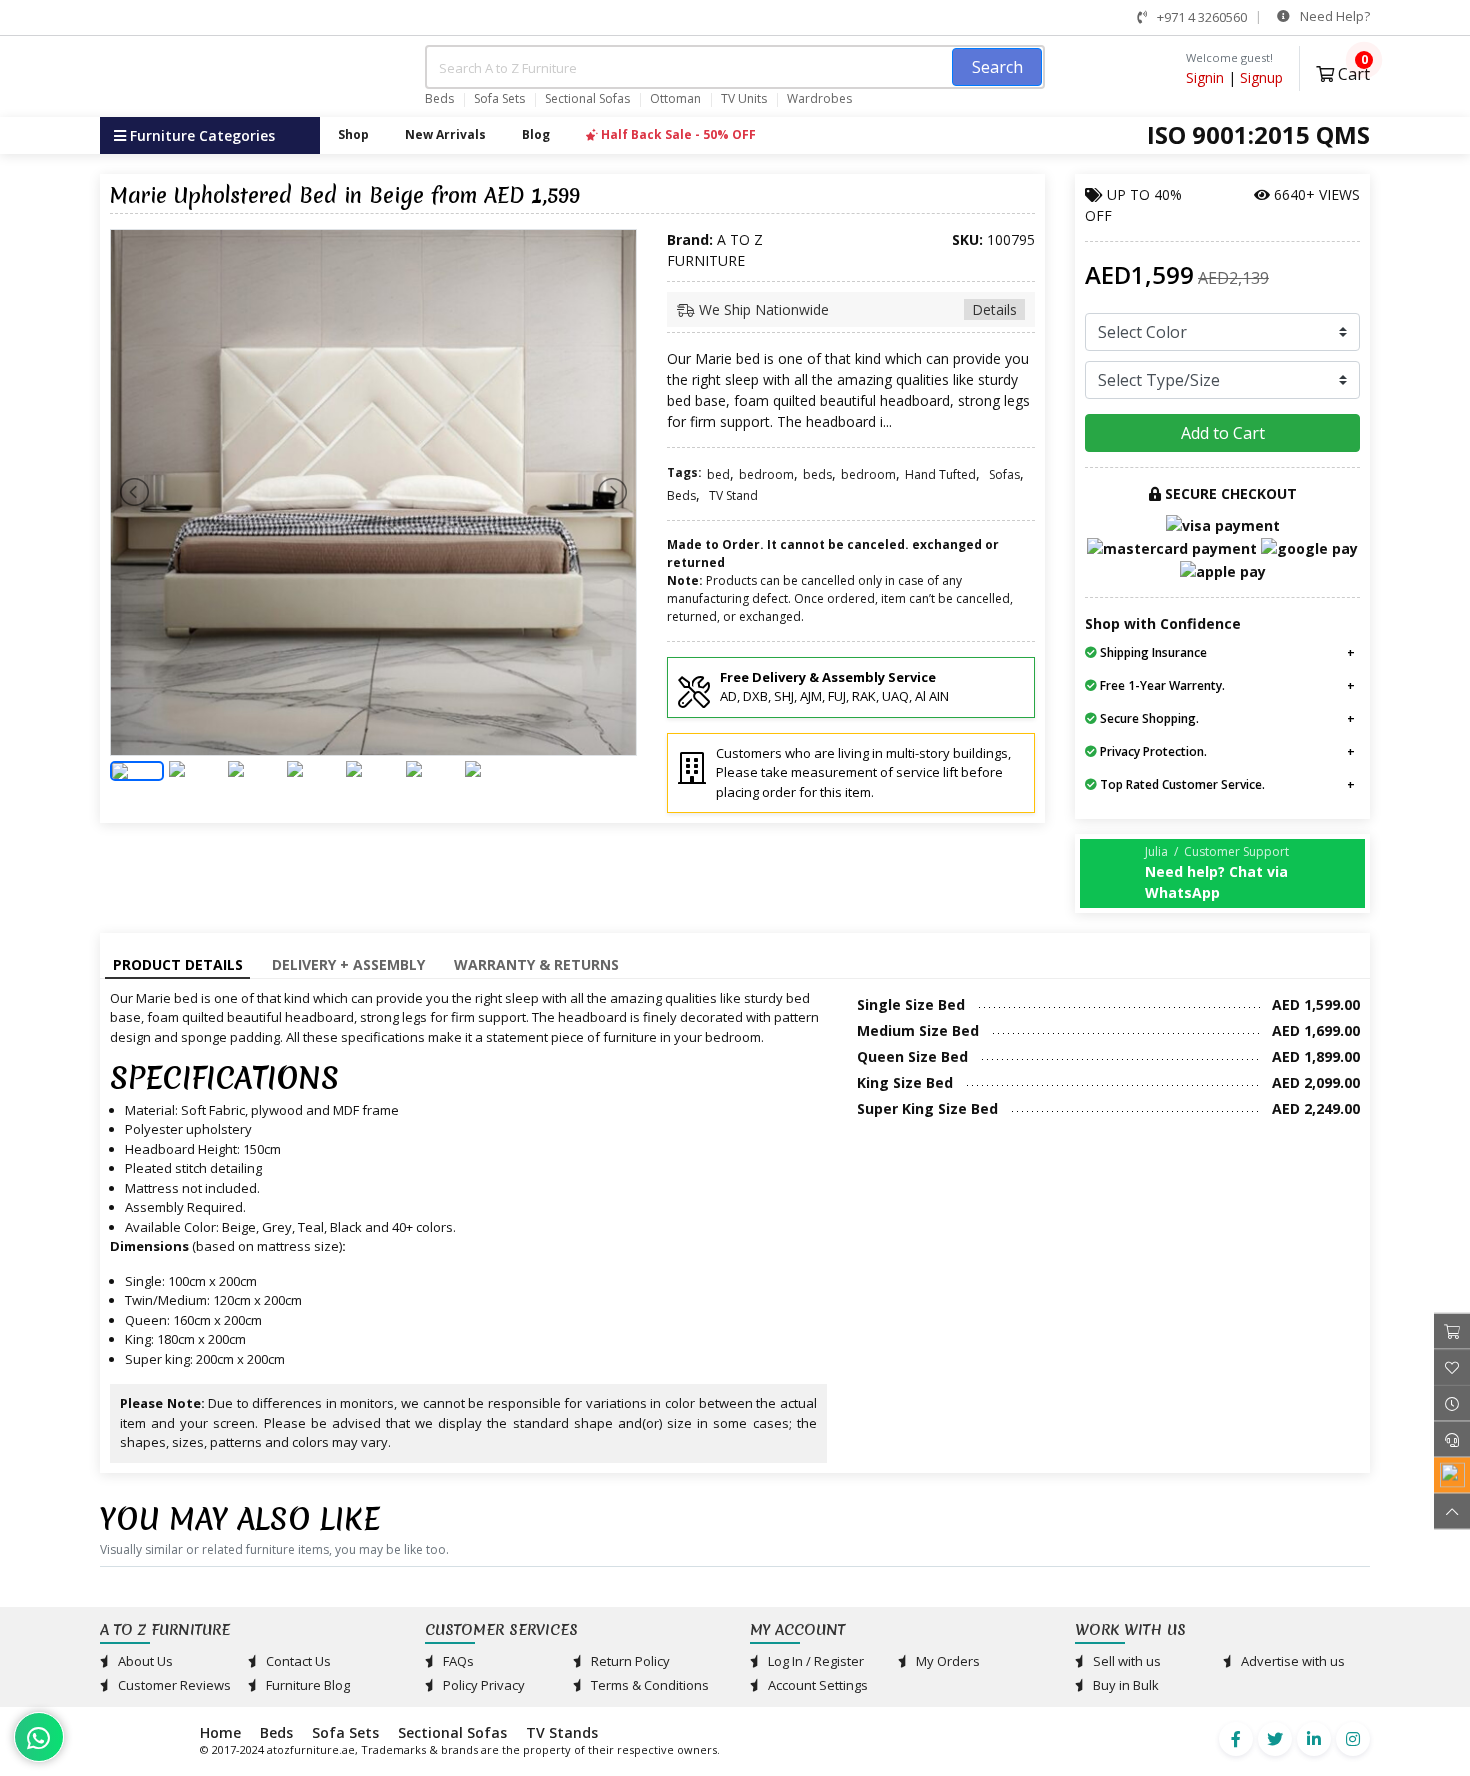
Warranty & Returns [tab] (536, 964)
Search (997, 67)
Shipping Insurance (1152, 652)
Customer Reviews (173, 1685)
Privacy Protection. (1152, 751)
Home (220, 1732)
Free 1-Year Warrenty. (1161, 685)
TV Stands (562, 1732)
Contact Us (297, 1661)
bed (718, 474)
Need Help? (1333, 16)
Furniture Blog (306, 1685)
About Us (144, 1661)
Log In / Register (814, 1661)
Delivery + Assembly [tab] (348, 964)
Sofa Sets (499, 99)
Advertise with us (1291, 1661)
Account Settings (816, 1685)
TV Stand (733, 495)
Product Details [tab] (178, 964)
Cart (1352, 71)
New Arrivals (445, 134)
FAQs (457, 1661)
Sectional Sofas (587, 99)
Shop (353, 134)
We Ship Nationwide (856, 309)
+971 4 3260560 (1200, 17)
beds (817, 474)
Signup (1261, 77)
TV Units (744, 99)
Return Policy (629, 1661)
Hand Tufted (940, 474)
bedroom (766, 474)
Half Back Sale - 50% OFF (677, 134)
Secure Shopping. (1148, 718)
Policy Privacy (482, 1685)
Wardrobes (819, 99)
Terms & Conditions (648, 1685)
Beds (439, 99)
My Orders (946, 1661)
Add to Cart (1223, 433)
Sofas (1004, 474)
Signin (1205, 77)
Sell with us (1125, 1661)
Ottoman (675, 99)
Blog (536, 134)
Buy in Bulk (1124, 1685)
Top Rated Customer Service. (1181, 784)
